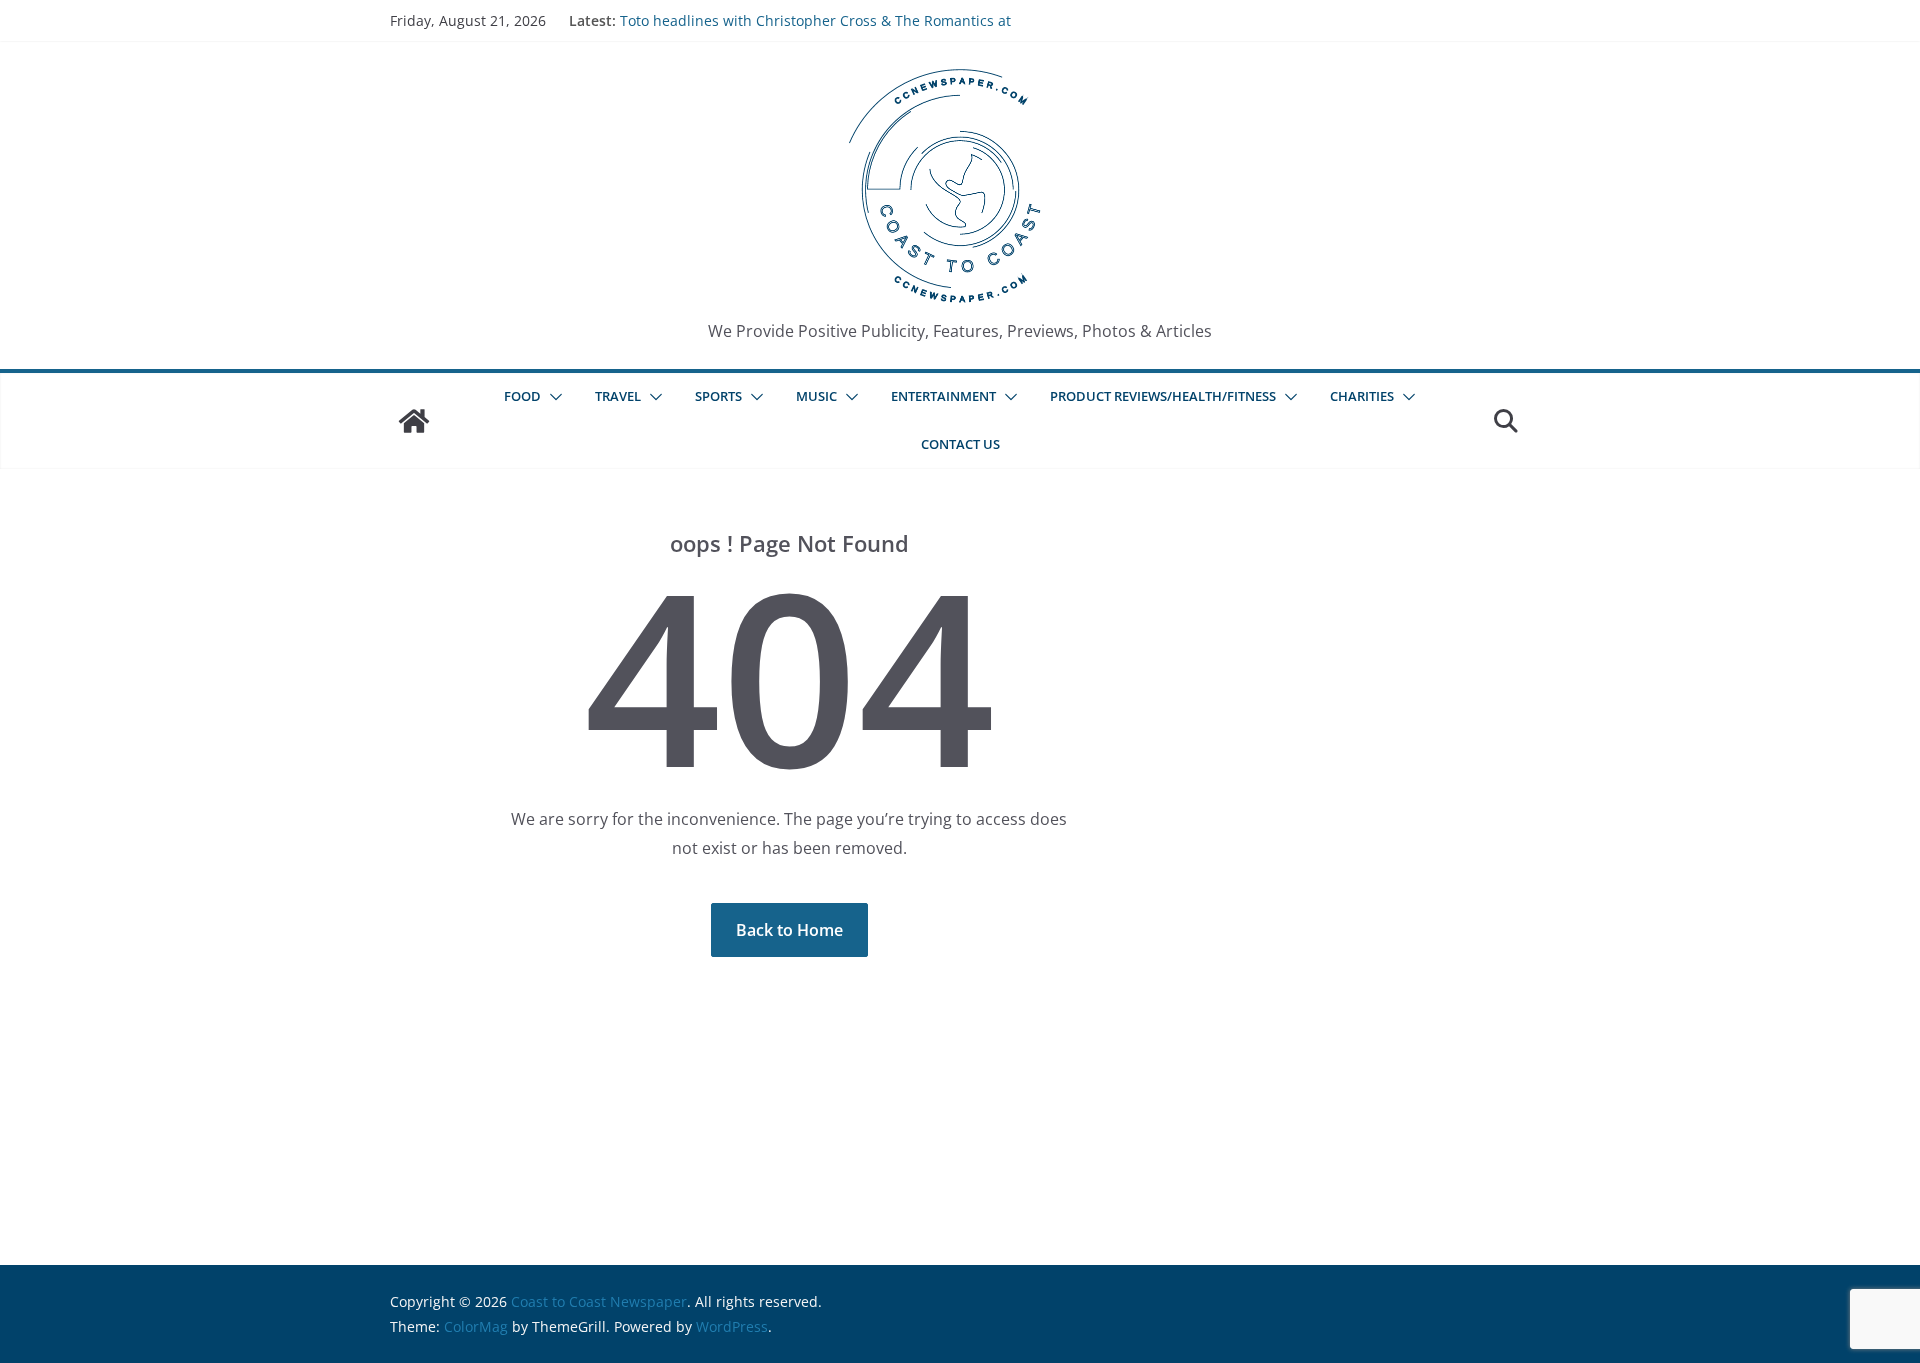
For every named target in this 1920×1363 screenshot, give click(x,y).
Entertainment (943, 396)
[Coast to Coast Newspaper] (414, 421)
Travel (618, 396)
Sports (718, 396)
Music (816, 396)
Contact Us (960, 444)
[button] (552, 397)
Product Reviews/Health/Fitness (1163, 396)
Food (522, 396)
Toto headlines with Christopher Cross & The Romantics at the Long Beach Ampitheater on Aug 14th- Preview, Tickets (815, 30)
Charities (1362, 396)
